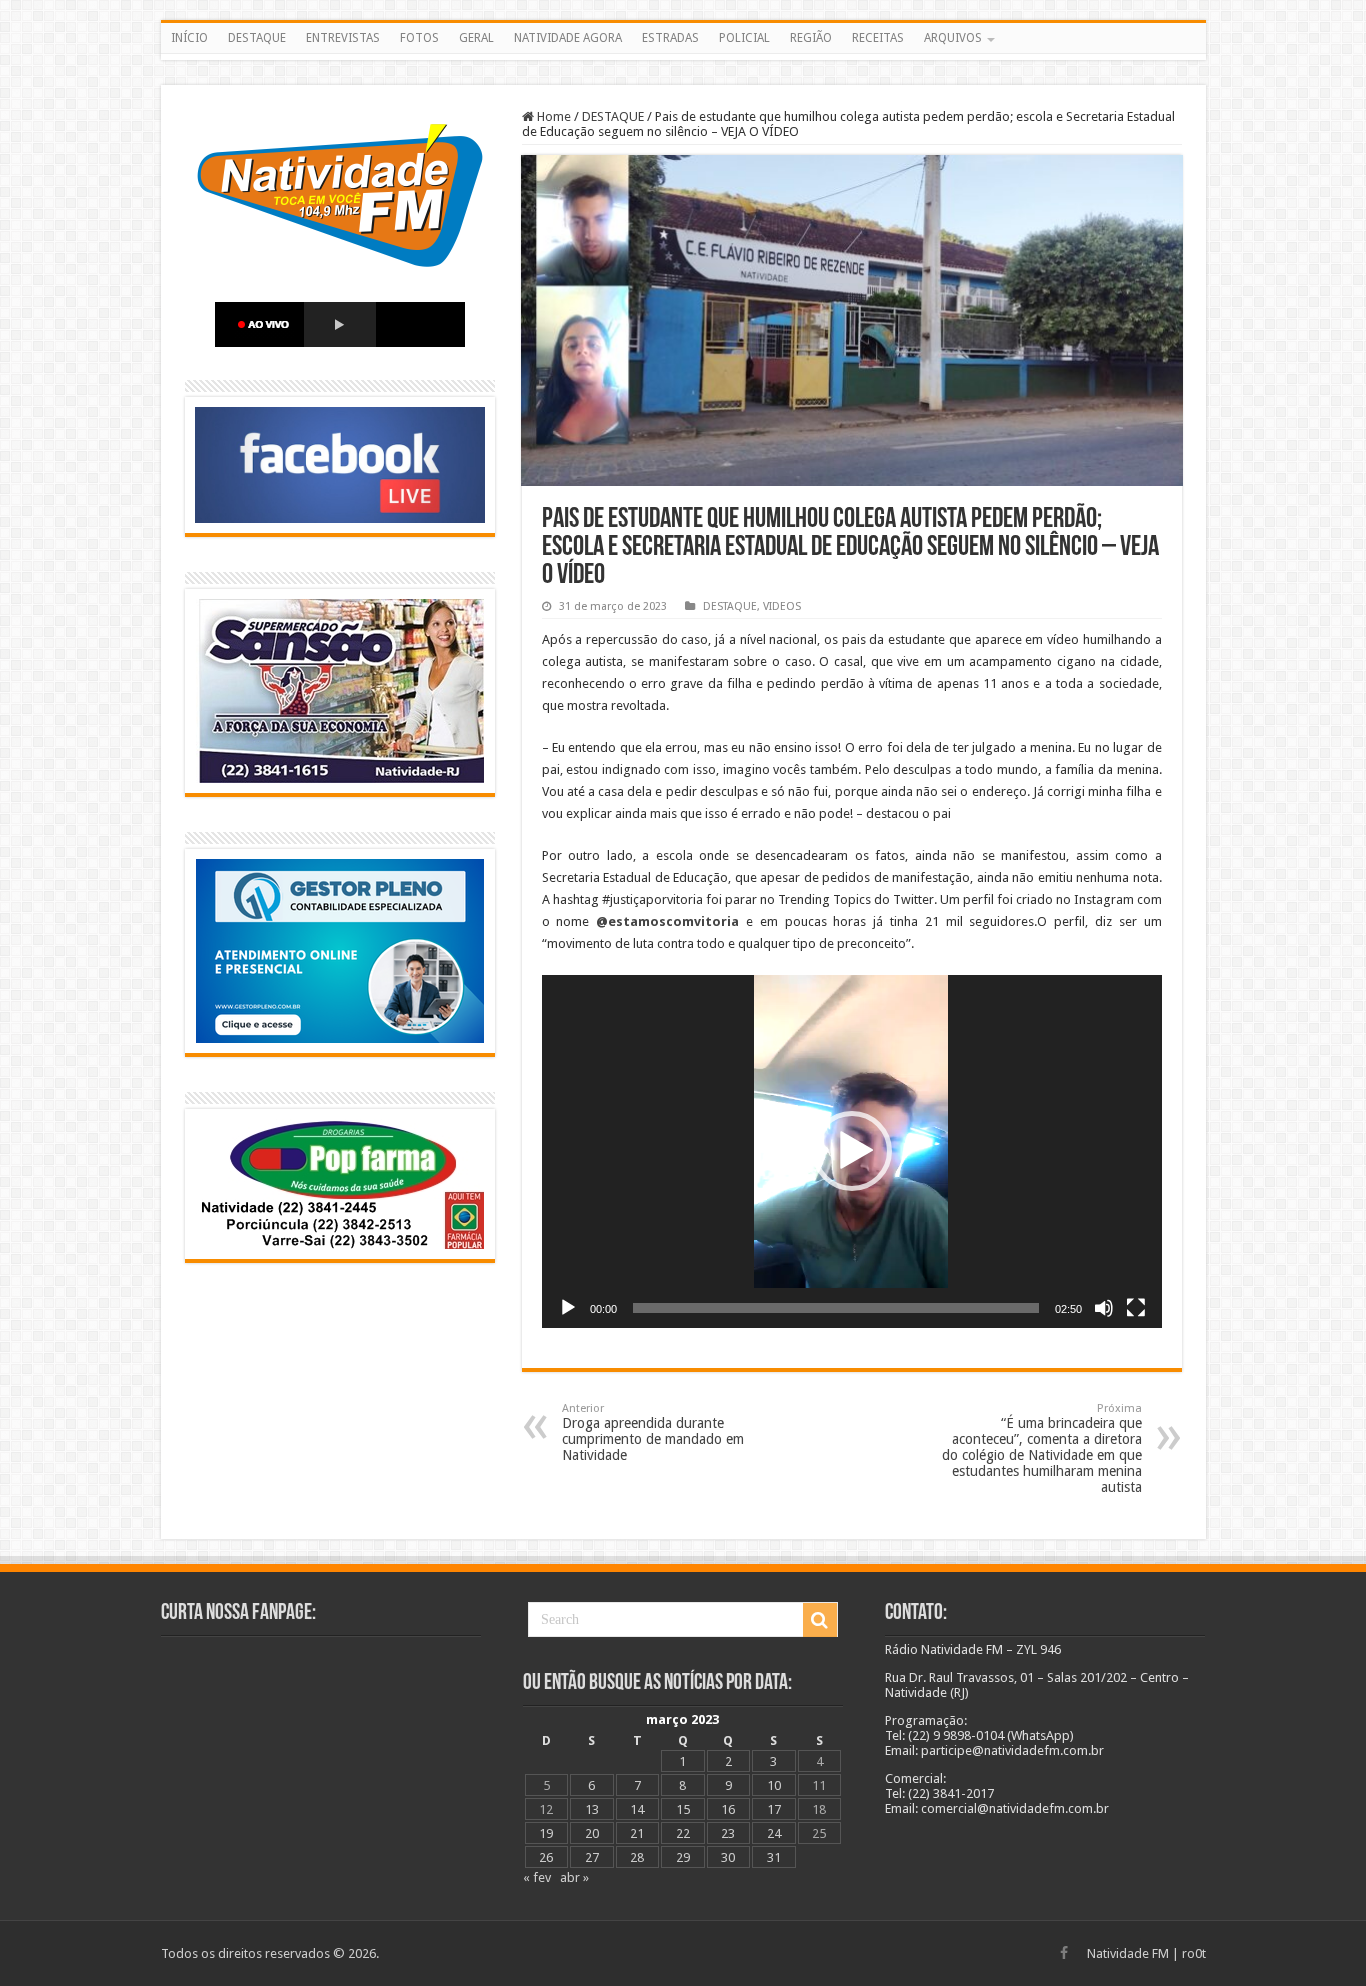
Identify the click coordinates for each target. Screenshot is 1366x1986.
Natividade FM (1128, 1953)
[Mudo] (1104, 1308)
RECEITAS (878, 38)
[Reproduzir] (568, 1308)
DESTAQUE (257, 38)
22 (683, 1833)
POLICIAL (744, 38)
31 (774, 1857)
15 (683, 1809)
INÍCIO (189, 38)
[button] (852, 1151)
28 (637, 1857)
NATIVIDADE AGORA (568, 38)
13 (592, 1809)
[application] (852, 1151)
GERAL (476, 38)
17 (774, 1809)
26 (546, 1857)
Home (552, 116)
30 (728, 1857)
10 (774, 1785)
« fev (537, 1877)
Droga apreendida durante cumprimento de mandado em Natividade (653, 1432)
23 (728, 1833)
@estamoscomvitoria (667, 921)
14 (637, 1809)
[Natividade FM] (683, 57)
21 (637, 1833)
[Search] (820, 1620)
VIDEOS (782, 606)
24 (774, 1833)
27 (592, 1857)
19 (546, 1833)
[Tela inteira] (1136, 1308)
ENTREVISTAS (343, 38)
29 (683, 1857)
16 (728, 1809)
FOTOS (419, 38)
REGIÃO (811, 38)
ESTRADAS (670, 38)
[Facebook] (1064, 1953)
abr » (574, 1877)
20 (592, 1833)
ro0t (1194, 1953)
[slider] (836, 1308)
